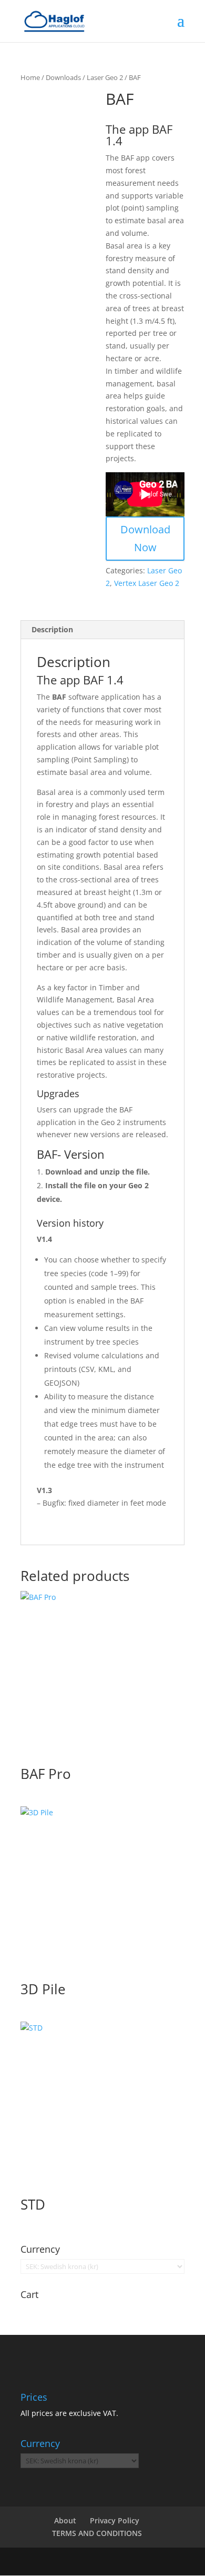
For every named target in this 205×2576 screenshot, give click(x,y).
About (65, 2520)
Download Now (145, 538)
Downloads (63, 77)
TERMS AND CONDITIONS (97, 2533)
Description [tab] (52, 629)
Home (30, 77)
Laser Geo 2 (105, 77)
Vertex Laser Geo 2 (147, 583)
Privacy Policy (115, 2520)
